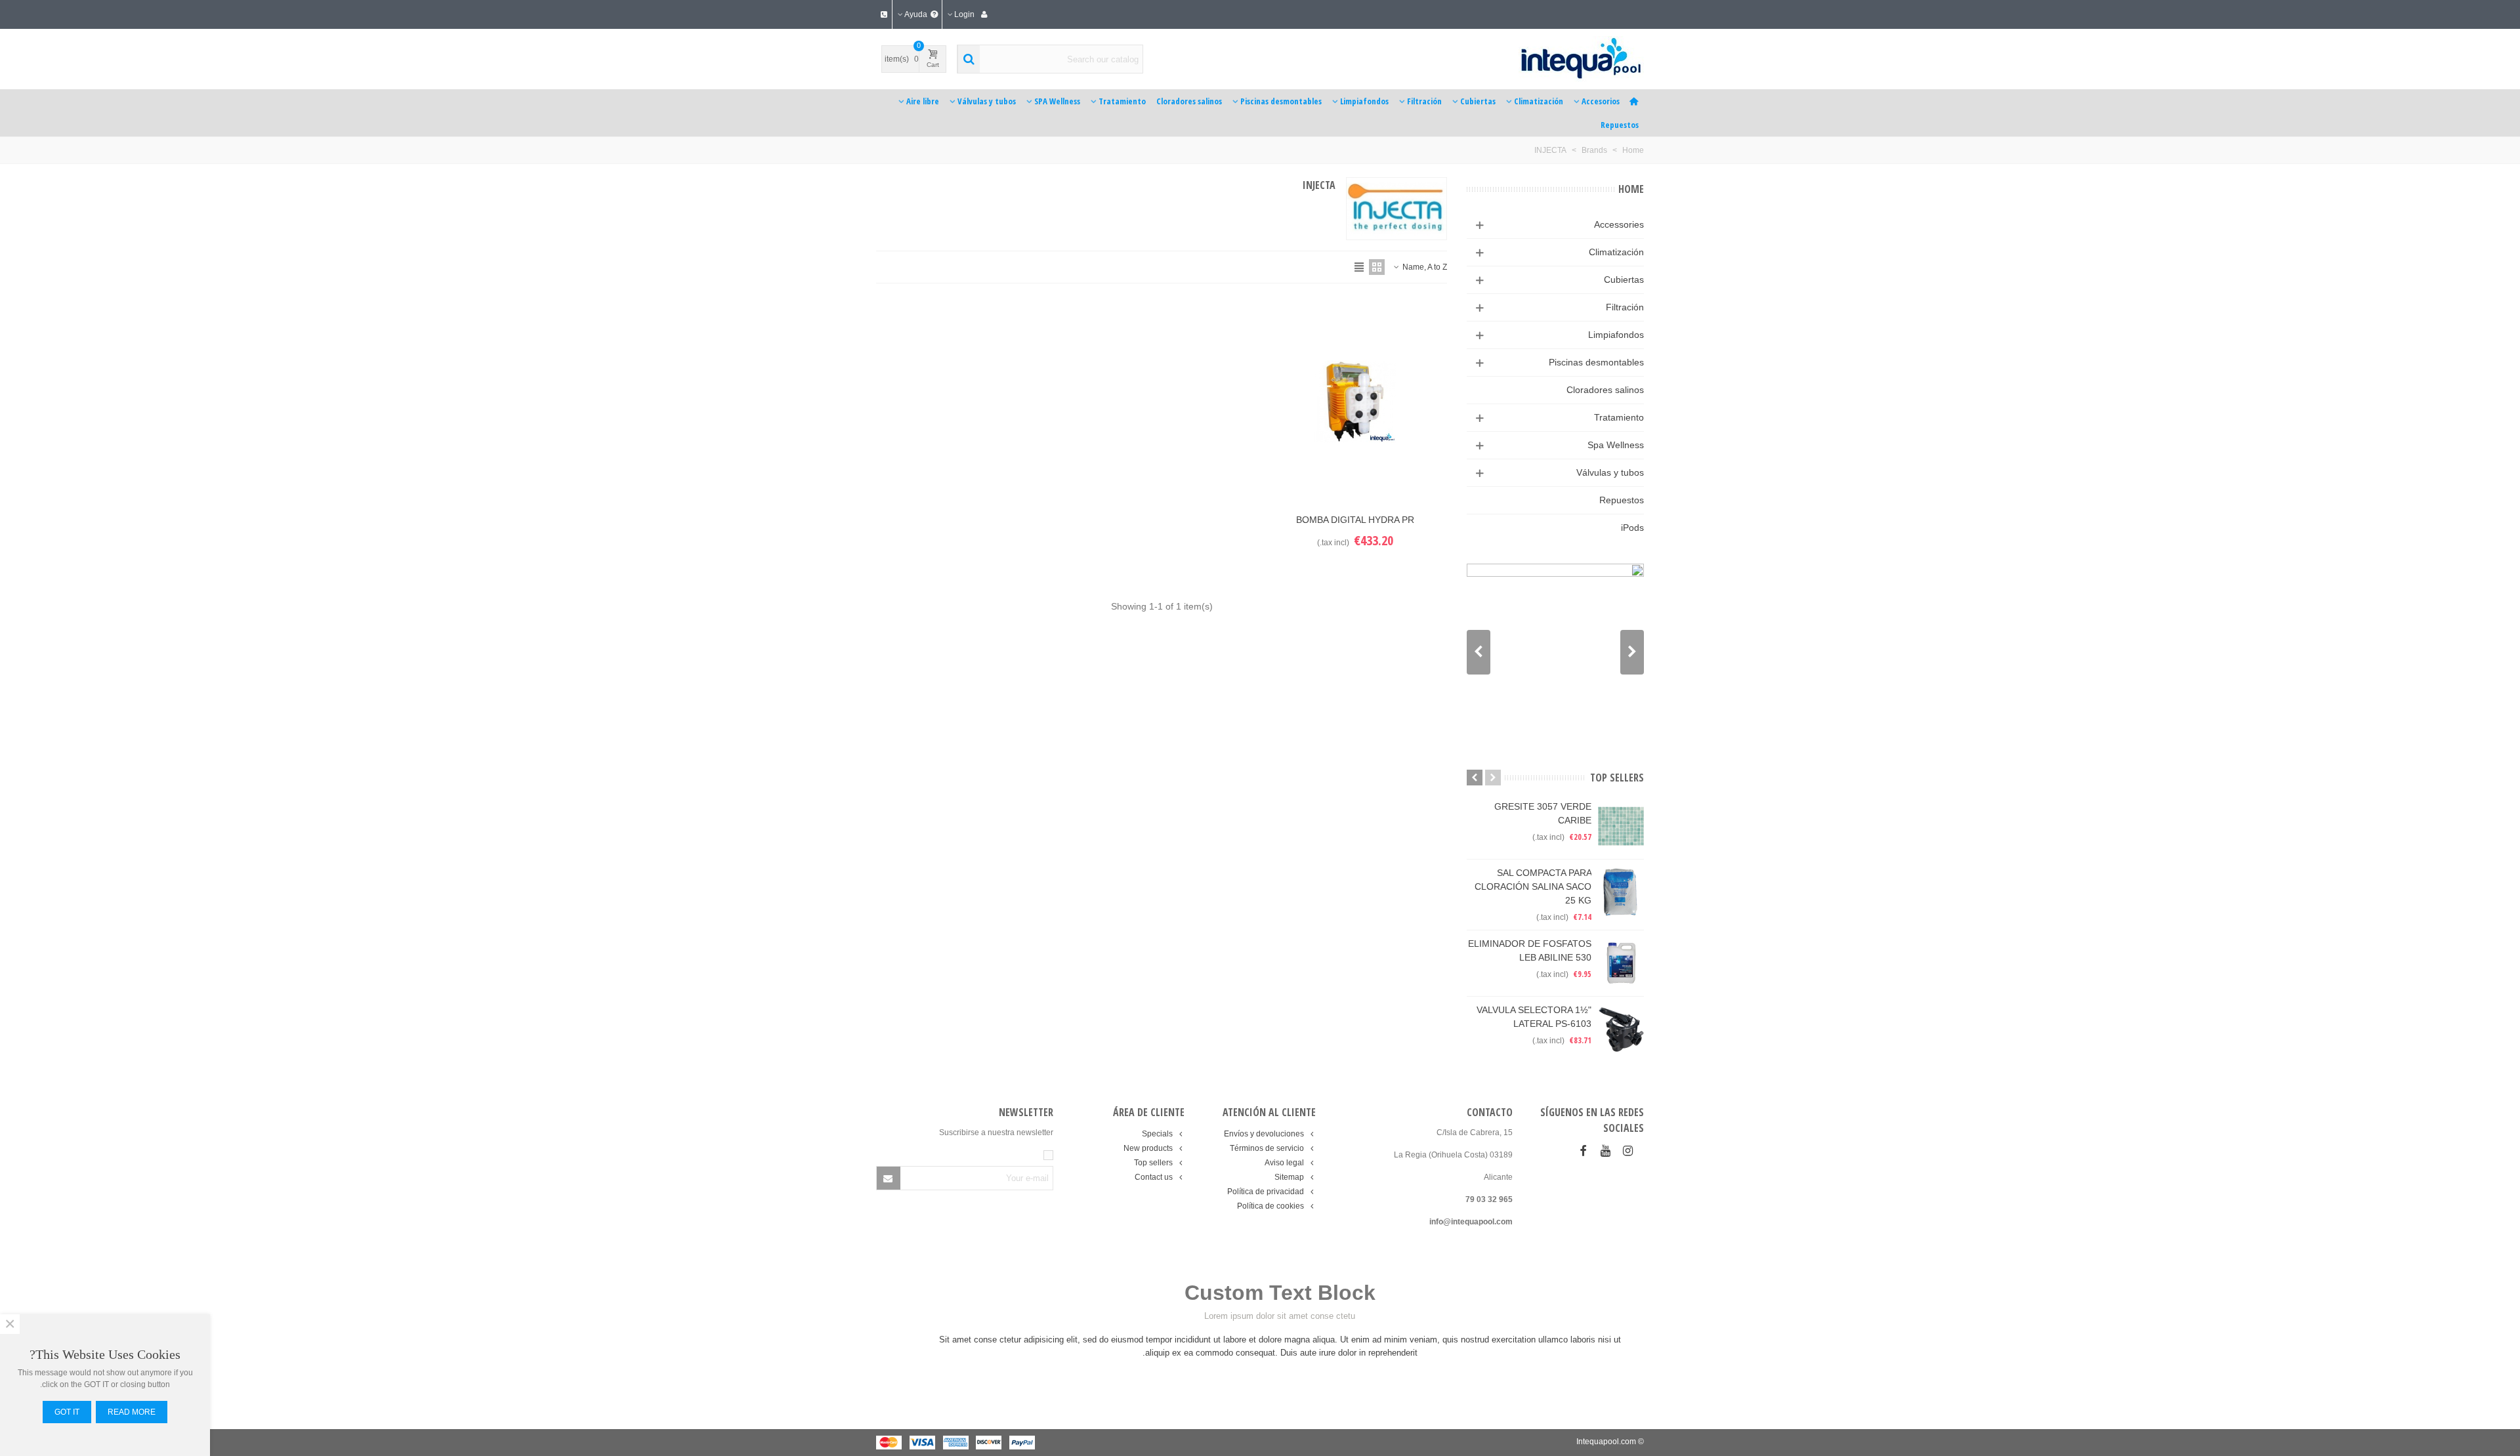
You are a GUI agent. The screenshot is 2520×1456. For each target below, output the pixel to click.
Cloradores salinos (1189, 101)
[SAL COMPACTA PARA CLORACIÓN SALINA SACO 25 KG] (1621, 892)
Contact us (1154, 1177)
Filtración (1424, 101)
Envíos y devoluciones (1264, 1134)
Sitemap (1289, 1177)
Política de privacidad (1266, 1192)
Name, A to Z (1424, 267)
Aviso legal (1284, 1163)
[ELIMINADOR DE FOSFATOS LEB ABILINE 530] (1621, 963)
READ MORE (132, 1412)
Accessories (1619, 224)
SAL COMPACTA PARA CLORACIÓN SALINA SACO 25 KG (1533, 886)
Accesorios (1601, 101)
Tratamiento (1122, 101)
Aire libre (923, 101)
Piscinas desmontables (1281, 101)
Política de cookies (1270, 1206)
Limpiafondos (1364, 101)
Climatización (1539, 101)
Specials (1157, 1134)
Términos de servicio (1267, 1148)
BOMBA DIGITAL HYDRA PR (1355, 520)
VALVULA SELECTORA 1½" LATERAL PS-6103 (1534, 1017)
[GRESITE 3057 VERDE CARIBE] (1621, 826)
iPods (1632, 528)
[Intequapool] (1557, 59)
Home (1631, 189)
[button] (1479, 652)
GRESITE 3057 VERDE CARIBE (1543, 813)
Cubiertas (1478, 101)
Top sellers (1617, 778)
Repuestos (1620, 125)
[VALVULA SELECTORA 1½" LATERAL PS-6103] (1621, 1030)
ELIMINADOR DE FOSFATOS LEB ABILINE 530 (1530, 950)
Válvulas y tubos (987, 101)
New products (1148, 1148)
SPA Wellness (1057, 101)
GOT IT (67, 1412)
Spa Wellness (1616, 445)
